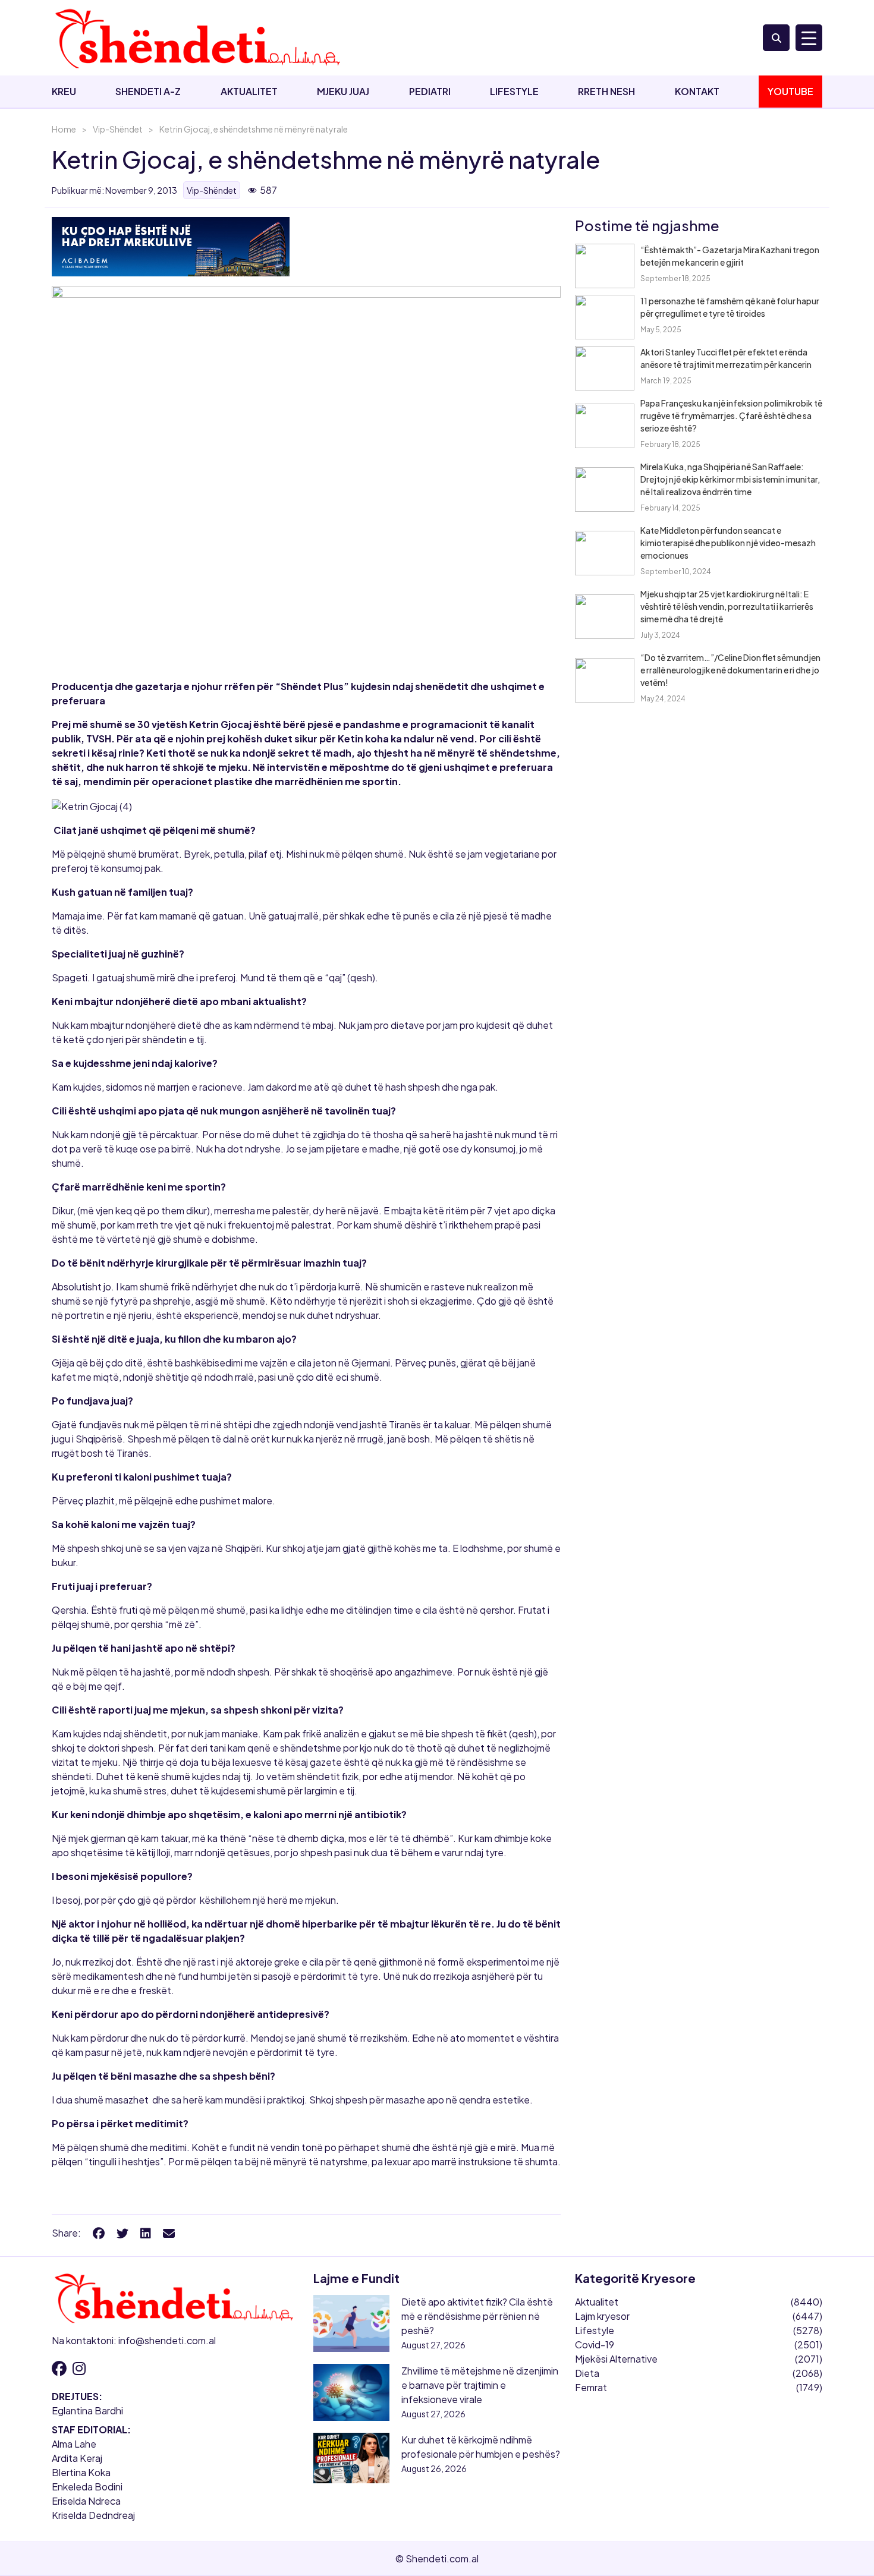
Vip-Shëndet (118, 129)
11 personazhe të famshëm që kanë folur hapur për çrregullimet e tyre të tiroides (730, 307)
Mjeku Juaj (343, 91)
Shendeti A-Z (148, 91)
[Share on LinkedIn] (146, 2233)
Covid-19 (595, 2344)
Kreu (64, 91)
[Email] (169, 2233)
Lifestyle (514, 91)
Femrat (591, 2387)
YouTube (790, 91)
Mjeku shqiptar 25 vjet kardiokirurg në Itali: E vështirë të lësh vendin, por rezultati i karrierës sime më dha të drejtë (727, 606)
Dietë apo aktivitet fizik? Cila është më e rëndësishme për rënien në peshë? (477, 2316)
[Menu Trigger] (809, 38)
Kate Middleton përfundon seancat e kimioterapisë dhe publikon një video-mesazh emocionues (728, 543)
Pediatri (430, 91)
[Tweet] (122, 2233)
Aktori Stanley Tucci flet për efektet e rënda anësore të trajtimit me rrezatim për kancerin (726, 358)
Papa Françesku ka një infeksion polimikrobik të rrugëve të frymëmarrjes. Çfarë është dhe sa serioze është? (731, 415)
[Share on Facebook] (99, 2233)
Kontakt (697, 91)
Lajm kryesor (602, 2316)
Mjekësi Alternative (616, 2359)
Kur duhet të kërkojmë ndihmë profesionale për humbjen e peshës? (481, 2447)
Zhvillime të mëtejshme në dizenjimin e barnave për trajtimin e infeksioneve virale (480, 2385)
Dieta (587, 2373)
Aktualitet (249, 91)
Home (64, 129)
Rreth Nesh (606, 91)
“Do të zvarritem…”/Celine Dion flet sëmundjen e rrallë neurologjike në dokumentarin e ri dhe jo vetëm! (730, 670)
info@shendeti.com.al (167, 2340)
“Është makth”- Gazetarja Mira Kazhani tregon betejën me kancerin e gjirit (730, 256)
